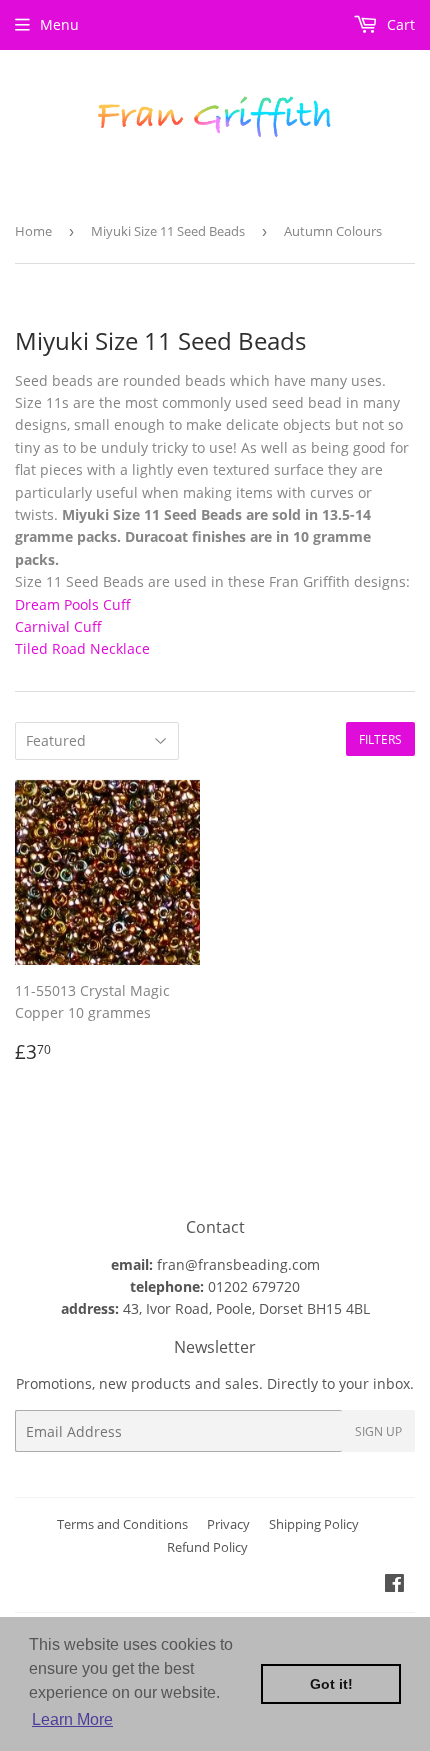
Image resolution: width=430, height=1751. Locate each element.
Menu (59, 24)
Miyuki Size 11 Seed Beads (168, 231)
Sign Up (378, 1431)
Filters (380, 739)
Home (33, 231)
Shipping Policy (314, 1524)
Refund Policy (207, 1547)
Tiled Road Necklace (82, 648)
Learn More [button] (72, 1719)
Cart (399, 24)
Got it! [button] (331, 1684)
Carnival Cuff (58, 626)
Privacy (228, 1524)
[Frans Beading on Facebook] (394, 1585)
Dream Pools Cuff (73, 604)
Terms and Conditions (122, 1524)
